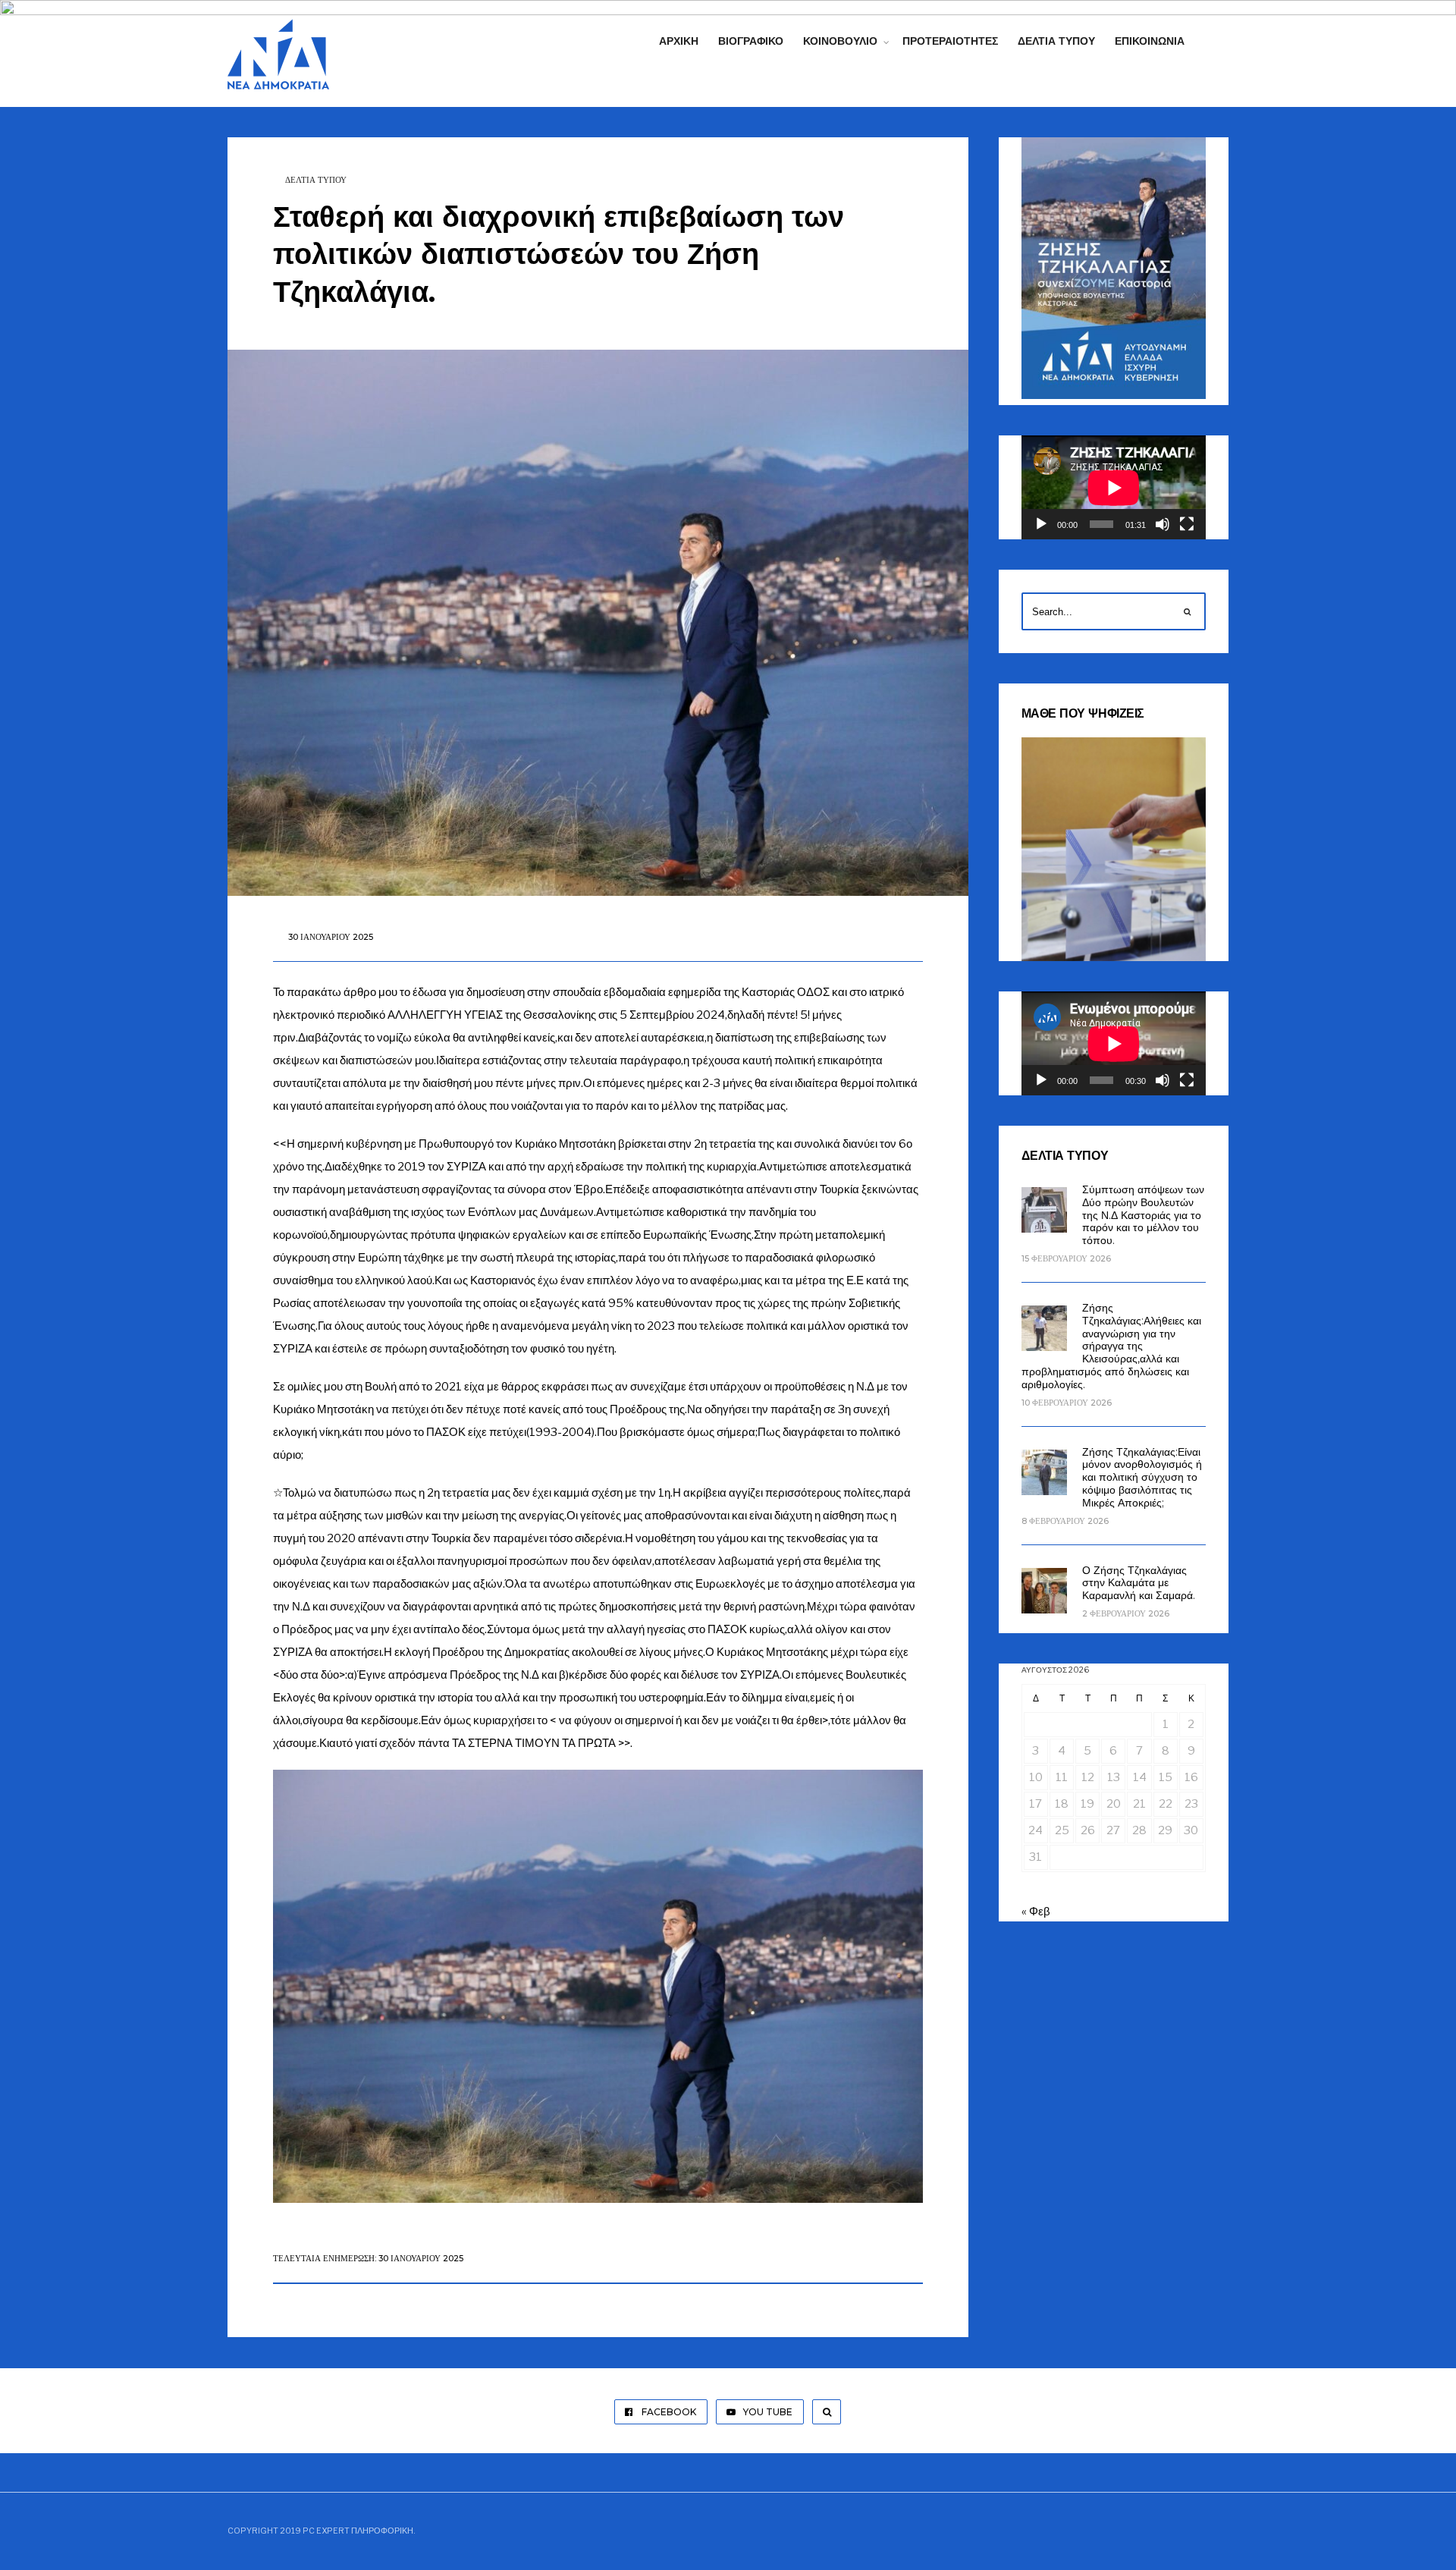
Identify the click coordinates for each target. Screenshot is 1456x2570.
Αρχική (679, 41)
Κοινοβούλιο (840, 41)
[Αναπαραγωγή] (1041, 524)
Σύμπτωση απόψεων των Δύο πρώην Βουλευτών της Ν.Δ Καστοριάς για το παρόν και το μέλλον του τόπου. (1143, 1215)
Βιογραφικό (751, 41)
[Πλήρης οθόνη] (1187, 524)
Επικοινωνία (1150, 41)
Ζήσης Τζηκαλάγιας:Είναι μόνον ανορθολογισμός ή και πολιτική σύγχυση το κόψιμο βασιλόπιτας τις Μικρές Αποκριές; (1142, 1477)
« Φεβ (1036, 1912)
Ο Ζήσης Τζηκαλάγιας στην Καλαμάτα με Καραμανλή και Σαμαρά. (1139, 1583)
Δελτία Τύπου (1056, 41)
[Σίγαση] (1163, 524)
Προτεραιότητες (950, 41)
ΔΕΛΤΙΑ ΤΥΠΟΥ (316, 180)
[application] (1114, 487)
